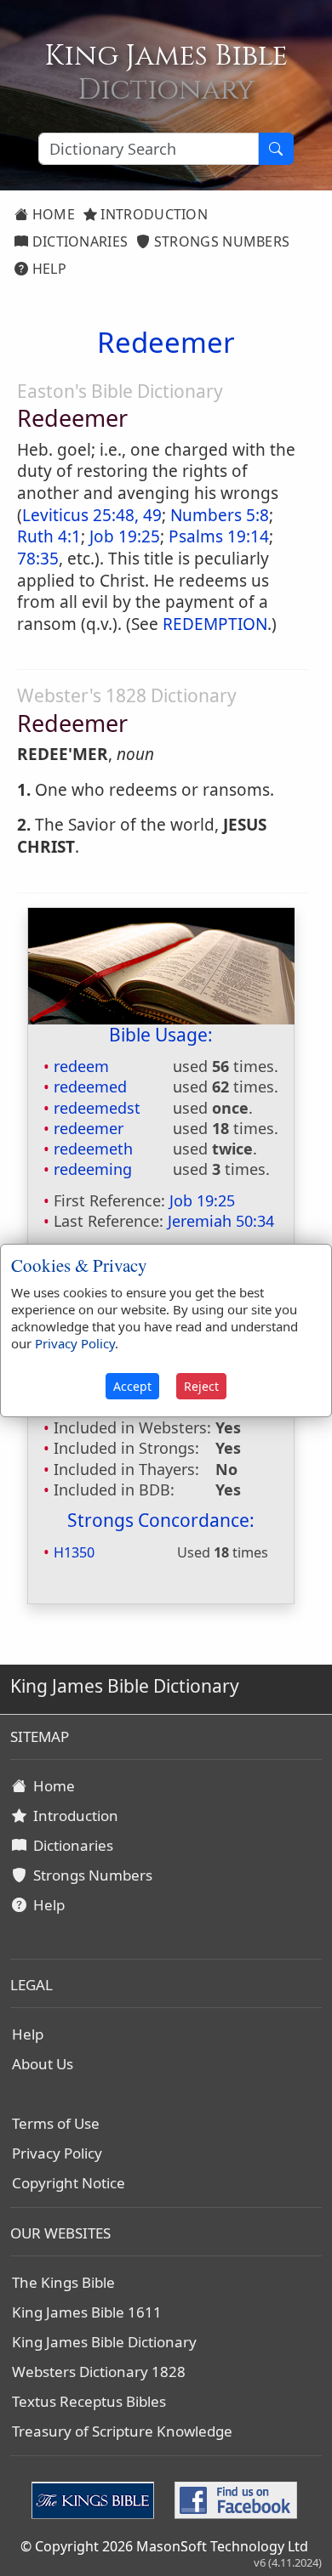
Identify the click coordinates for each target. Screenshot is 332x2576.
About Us (43, 2064)
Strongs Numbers (220, 241)
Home (52, 214)
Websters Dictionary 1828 (99, 2372)
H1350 (74, 1552)
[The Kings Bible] (96, 2499)
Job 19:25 (125, 536)
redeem (81, 1066)
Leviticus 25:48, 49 (92, 515)
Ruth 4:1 (49, 536)
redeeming (93, 1169)
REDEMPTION (215, 624)
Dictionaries (78, 241)
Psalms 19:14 (219, 536)
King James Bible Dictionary (104, 2342)
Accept (132, 1386)
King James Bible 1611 (87, 2312)
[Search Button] (276, 149)
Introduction (152, 214)
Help (47, 269)
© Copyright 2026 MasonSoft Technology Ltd (164, 2546)
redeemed (90, 1087)
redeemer (89, 1128)
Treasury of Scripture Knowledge (122, 2431)
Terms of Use (56, 2123)
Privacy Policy (57, 2153)
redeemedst (97, 1108)
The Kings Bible (63, 2282)
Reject (201, 1386)
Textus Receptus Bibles (89, 2401)
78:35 (38, 559)
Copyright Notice (69, 2183)
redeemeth (93, 1149)
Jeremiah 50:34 (221, 1221)
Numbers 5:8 (220, 515)
